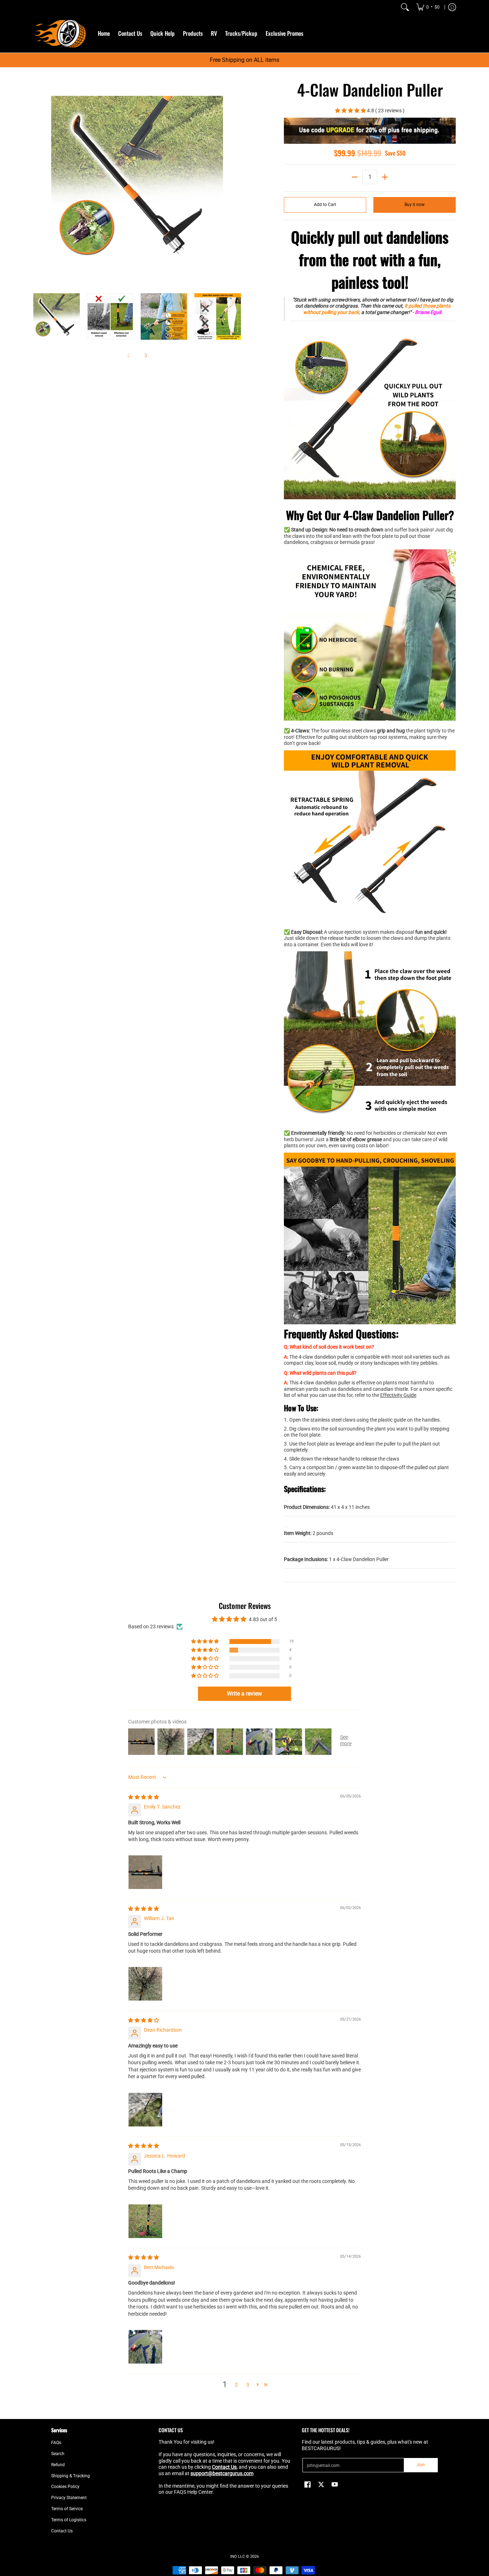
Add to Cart (325, 205)
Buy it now (415, 205)
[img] (144, 1797)
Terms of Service (67, 2509)
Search (58, 2454)
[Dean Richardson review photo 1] (145, 2110)
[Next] (236, 182)
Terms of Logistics (69, 2520)
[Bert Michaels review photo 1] (145, 2347)
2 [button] (236, 2385)
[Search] (405, 7)
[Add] (385, 177)
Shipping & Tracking (71, 2476)
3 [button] (248, 2385)
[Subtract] (355, 177)
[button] (351, 111)
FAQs (56, 2443)
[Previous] (38, 182)
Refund (58, 2465)
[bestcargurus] (60, 33)
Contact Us (62, 2531)
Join (421, 2465)
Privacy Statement (69, 2498)
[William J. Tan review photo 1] (145, 1984)
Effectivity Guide (398, 1395)
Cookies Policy (65, 2487)
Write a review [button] (245, 1694)
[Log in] (452, 7)
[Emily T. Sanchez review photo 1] (145, 1872)
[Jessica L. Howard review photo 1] (145, 2221)
